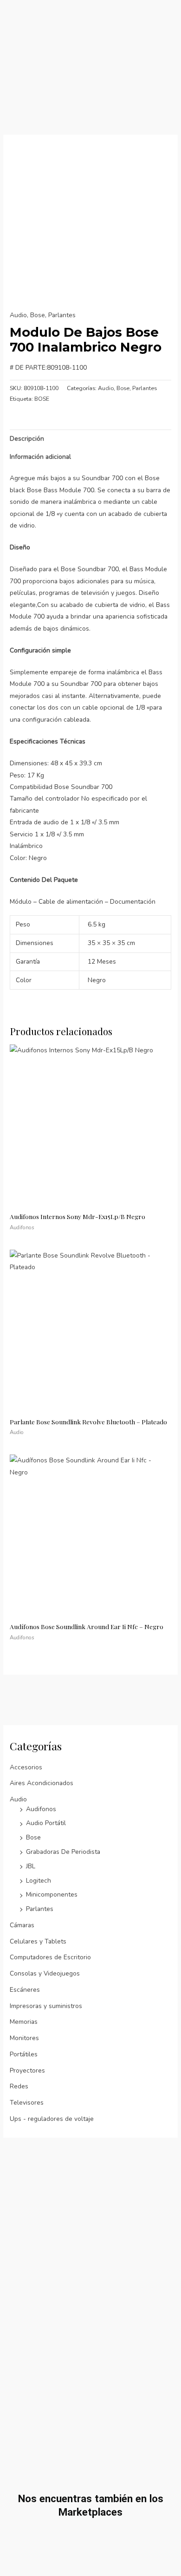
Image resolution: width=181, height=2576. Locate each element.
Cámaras (22, 1925)
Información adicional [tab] (40, 457)
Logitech (39, 1881)
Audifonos (41, 1809)
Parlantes (40, 1909)
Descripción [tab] (27, 439)
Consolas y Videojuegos (45, 1973)
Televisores (27, 2103)
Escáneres (25, 1990)
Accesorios (26, 1767)
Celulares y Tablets (38, 1941)
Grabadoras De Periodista (63, 1852)
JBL (31, 1866)
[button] (173, 46)
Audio (18, 1799)
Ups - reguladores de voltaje (52, 2119)
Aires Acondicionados (42, 1783)
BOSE (42, 399)
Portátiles (24, 2054)
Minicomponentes (52, 1895)
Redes (19, 2086)
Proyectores (27, 2071)
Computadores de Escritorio (50, 1957)
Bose (33, 1837)
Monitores (24, 2038)
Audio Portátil (46, 1823)
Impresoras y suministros (46, 2006)
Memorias (24, 2022)
